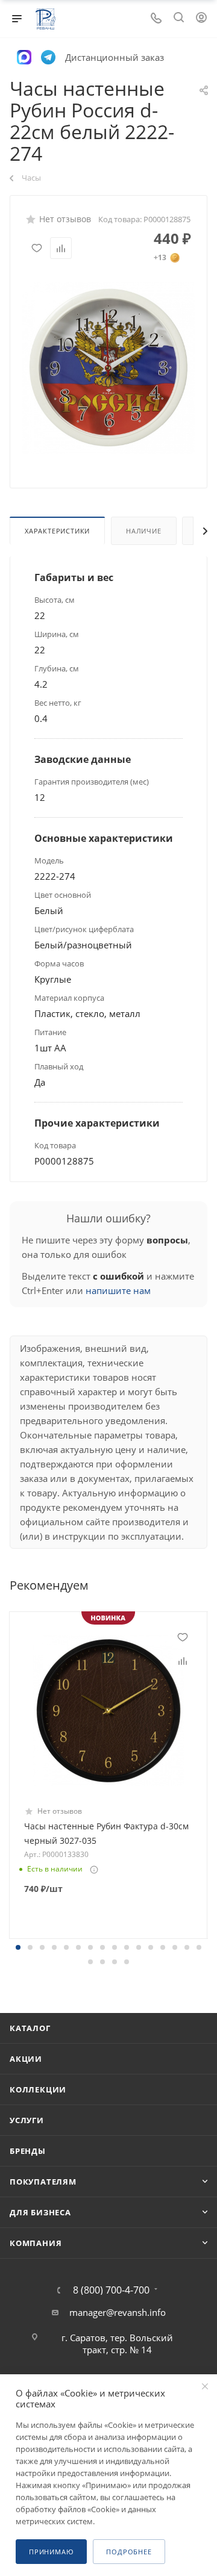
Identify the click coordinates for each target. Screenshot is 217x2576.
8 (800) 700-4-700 (111, 2290)
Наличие (144, 531)
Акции (26, 2059)
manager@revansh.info (118, 2312)
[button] (18, 1947)
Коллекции (38, 2089)
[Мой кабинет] (201, 19)
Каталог (30, 2028)
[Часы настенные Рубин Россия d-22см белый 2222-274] (108, 367)
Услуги (27, 2120)
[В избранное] (37, 248)
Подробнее (129, 2552)
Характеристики (57, 531)
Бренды (28, 2151)
